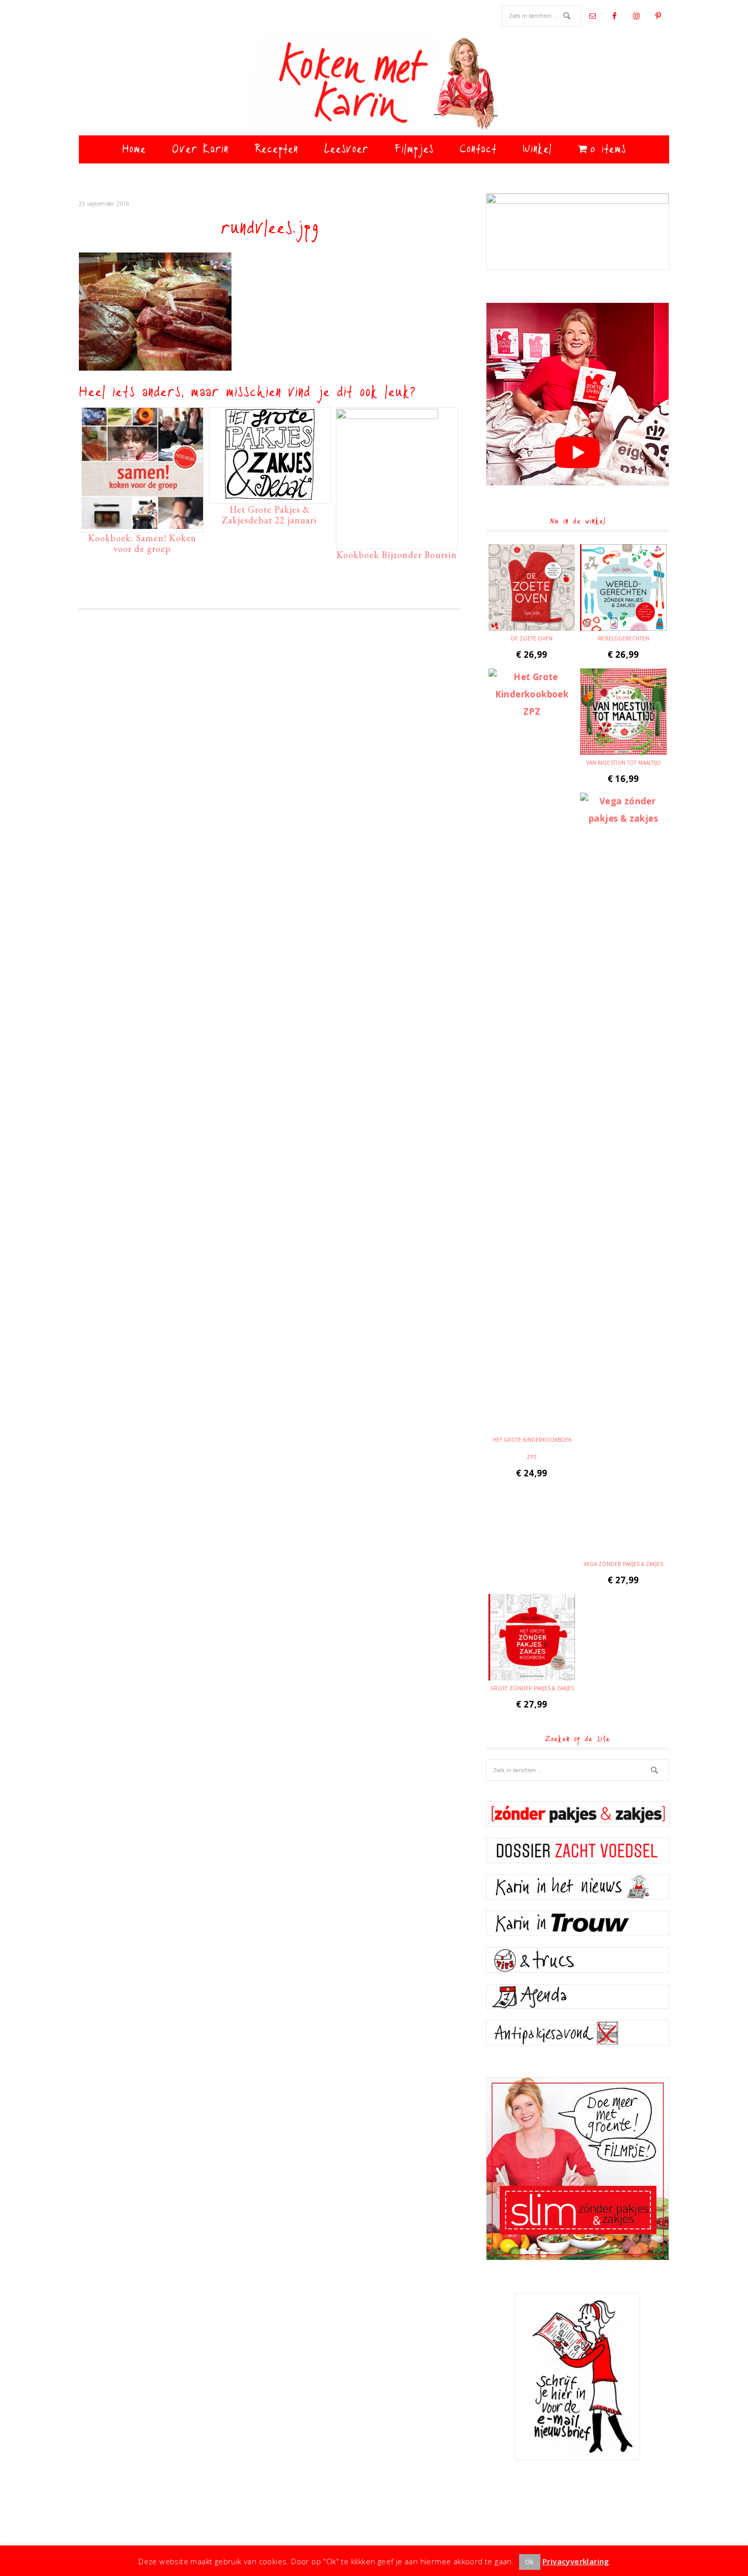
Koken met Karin (374, 84)
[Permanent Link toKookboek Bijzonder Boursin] (387, 416)
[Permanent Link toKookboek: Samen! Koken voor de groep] (142, 524)
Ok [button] (530, 2562)
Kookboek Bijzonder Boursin (397, 555)
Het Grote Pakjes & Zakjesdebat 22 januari (269, 515)
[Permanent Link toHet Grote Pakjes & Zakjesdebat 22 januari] (270, 495)
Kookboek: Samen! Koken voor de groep (142, 543)
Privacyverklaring (576, 2561)
